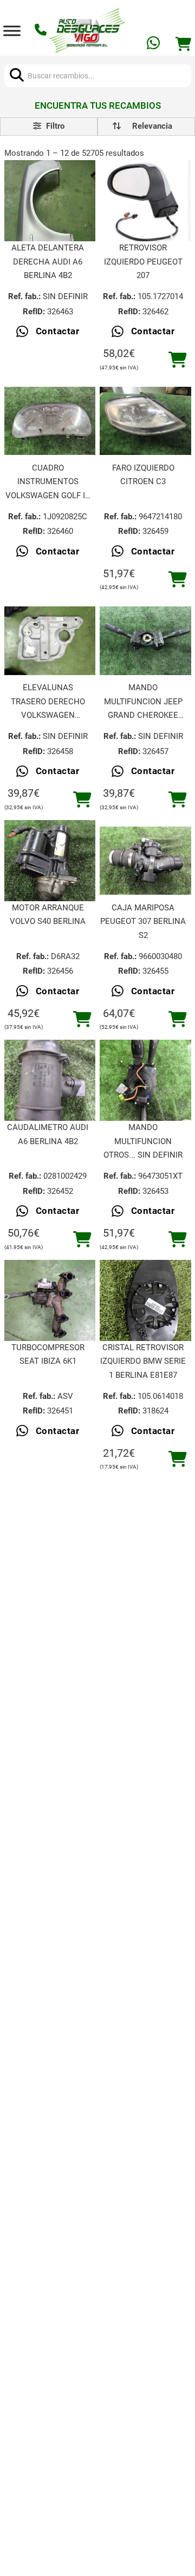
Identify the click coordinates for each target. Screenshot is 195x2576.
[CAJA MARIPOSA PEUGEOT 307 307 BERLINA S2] (145, 861)
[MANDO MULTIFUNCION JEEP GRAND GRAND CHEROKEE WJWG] (145, 641)
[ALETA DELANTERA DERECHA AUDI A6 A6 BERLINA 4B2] (50, 201)
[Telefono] (42, 31)
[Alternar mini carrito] (183, 44)
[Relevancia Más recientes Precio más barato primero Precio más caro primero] (146, 127)
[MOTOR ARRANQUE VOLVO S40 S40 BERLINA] (50, 860)
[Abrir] (12, 31)
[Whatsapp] (154, 45)
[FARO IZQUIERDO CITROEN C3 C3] (145, 421)
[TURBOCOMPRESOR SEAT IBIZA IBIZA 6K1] (50, 1300)
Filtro (54, 126)
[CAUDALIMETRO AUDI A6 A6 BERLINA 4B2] (50, 1081)
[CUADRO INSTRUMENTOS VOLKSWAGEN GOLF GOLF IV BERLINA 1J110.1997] (50, 421)
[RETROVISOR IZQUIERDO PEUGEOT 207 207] (145, 201)
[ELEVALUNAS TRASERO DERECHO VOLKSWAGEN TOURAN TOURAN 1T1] (50, 641)
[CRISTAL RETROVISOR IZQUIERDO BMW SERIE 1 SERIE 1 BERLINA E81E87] (145, 1300)
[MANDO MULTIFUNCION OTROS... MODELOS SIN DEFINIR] (145, 1081)
